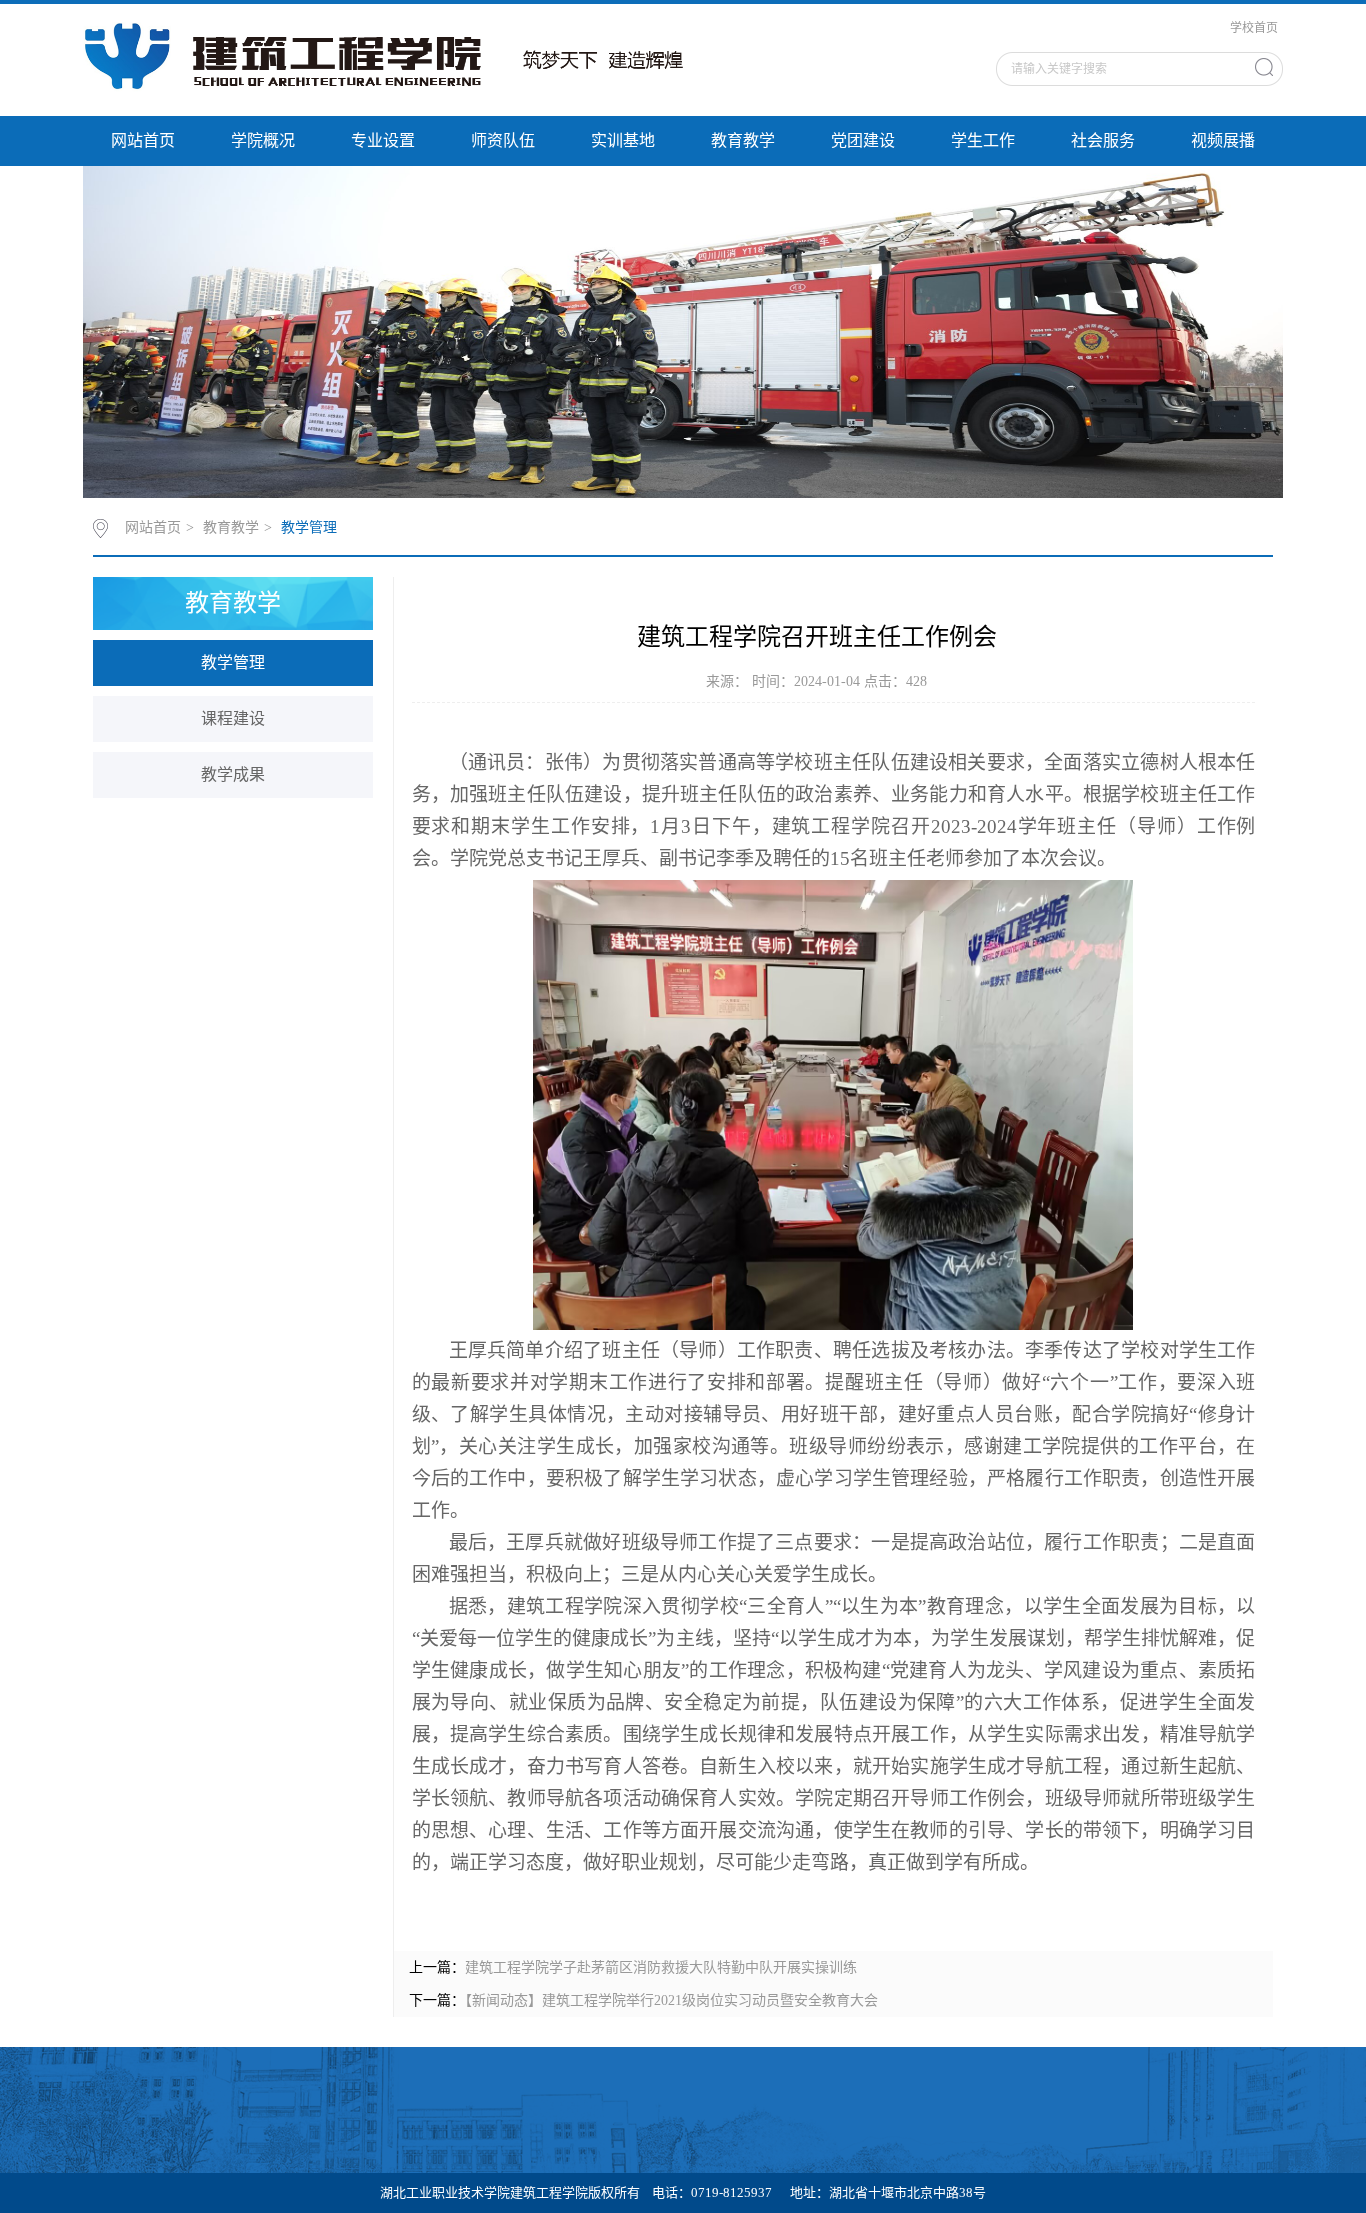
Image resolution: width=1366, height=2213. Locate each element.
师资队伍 (503, 140)
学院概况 (263, 140)
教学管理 (309, 527)
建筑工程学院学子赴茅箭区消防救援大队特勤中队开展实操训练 (661, 1967)
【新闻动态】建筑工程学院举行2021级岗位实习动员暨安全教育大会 (671, 2000)
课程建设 (233, 718)
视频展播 (1223, 140)
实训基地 (623, 140)
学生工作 (983, 140)
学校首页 (1254, 28)
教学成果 (233, 774)
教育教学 (743, 140)
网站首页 (143, 140)
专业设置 (383, 140)
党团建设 (863, 140)
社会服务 (1103, 140)
